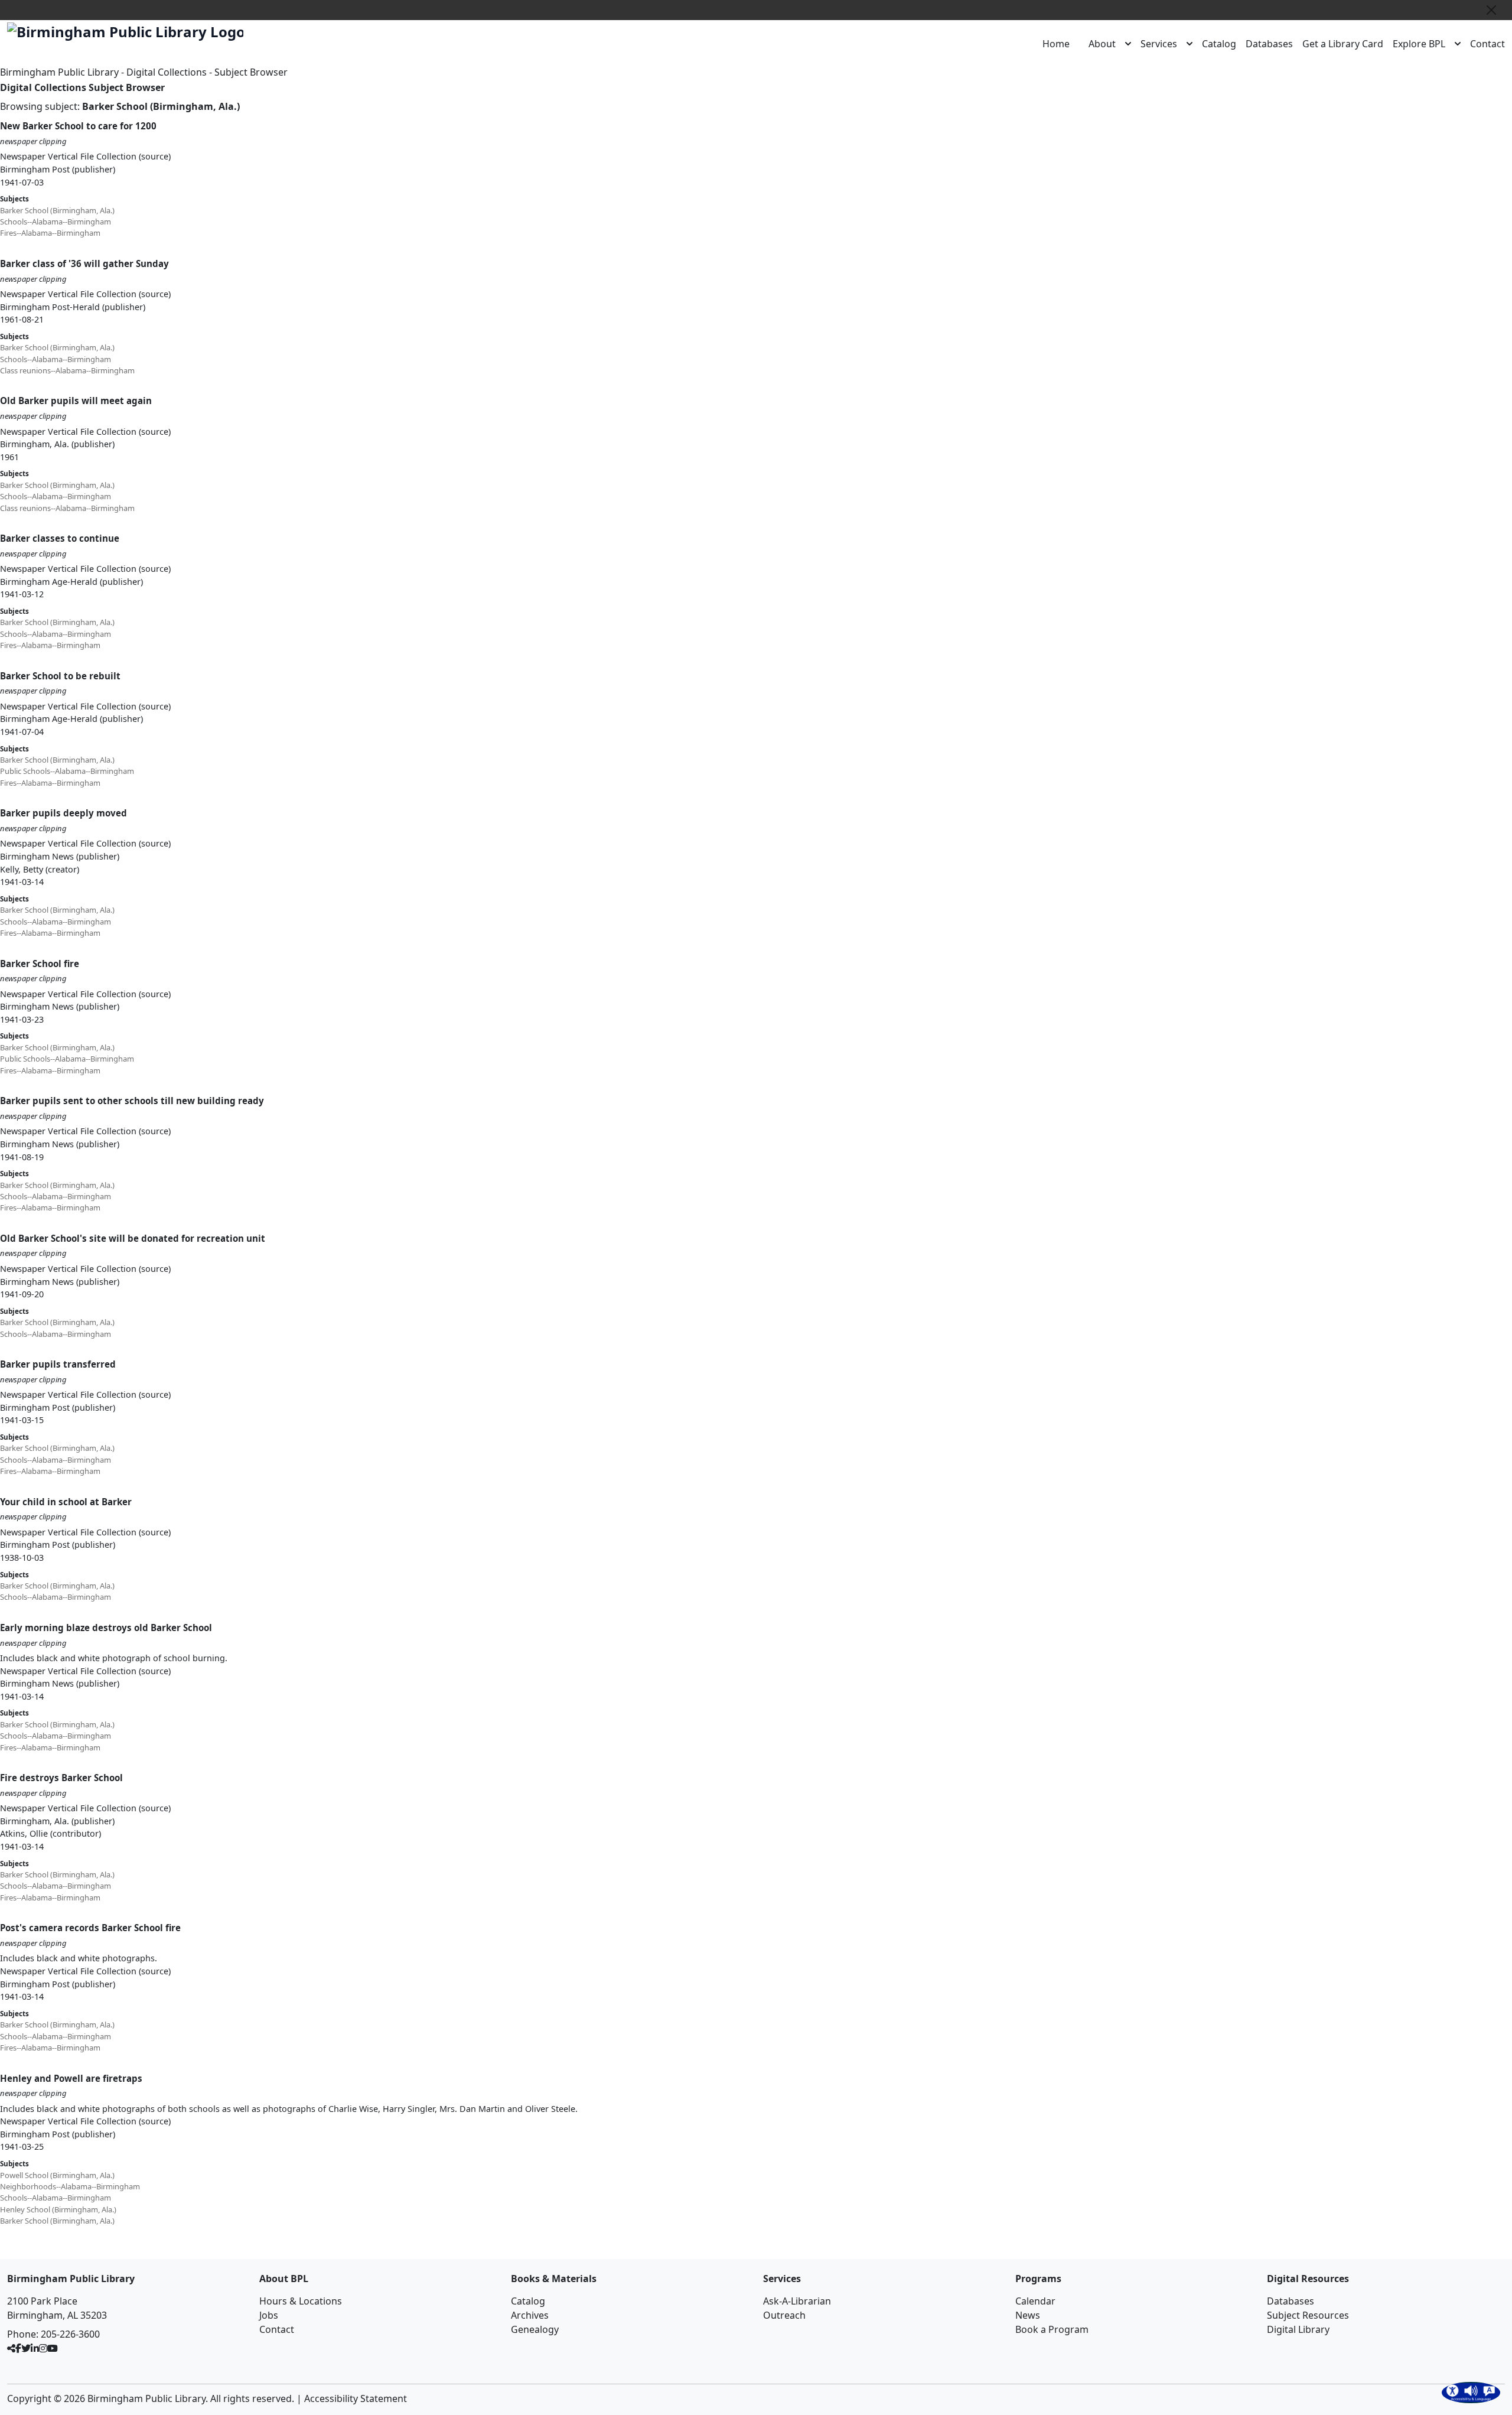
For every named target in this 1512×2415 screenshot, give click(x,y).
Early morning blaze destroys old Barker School (106, 1628)
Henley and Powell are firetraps (71, 2078)
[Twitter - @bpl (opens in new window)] (26, 2348)
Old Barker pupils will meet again (76, 401)
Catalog (1219, 44)
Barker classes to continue (60, 538)
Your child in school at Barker (66, 1502)
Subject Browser (251, 72)
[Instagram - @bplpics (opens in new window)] (43, 2348)
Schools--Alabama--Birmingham (56, 222)
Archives (530, 2315)
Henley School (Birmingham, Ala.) (58, 2209)
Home (1056, 44)
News (1028, 2315)
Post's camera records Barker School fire (90, 1928)
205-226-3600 (70, 2334)
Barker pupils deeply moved (63, 813)
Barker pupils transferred (58, 1364)
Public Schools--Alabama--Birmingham (67, 771)
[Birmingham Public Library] (125, 32)
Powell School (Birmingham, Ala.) (57, 2175)
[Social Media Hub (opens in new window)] (11, 2348)
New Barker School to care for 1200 (78, 126)
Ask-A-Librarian (797, 2301)
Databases (1269, 44)
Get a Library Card (1343, 44)
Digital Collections (167, 72)
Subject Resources (1308, 2315)
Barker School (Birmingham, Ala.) (57, 210)
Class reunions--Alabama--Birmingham (67, 370)
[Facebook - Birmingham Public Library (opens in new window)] (18, 2348)
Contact (1487, 44)
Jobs (269, 2315)
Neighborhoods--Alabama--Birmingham (70, 2186)
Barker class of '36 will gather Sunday (84, 263)
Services (1159, 44)
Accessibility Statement (356, 2398)
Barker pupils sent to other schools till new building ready (132, 1101)
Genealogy (535, 2329)
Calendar (1035, 2301)
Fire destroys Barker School (61, 1778)
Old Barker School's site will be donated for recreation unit (133, 1238)
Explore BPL (1419, 44)
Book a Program (1052, 2329)
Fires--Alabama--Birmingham (50, 233)
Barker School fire (40, 964)
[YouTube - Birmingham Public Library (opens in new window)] (53, 2348)
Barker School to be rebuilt (60, 676)
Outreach (784, 2315)
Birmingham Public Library (59, 72)
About (1102, 44)
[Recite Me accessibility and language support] (1471, 2393)
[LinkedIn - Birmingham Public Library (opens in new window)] (35, 2348)
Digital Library (1298, 2329)
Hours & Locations (301, 2301)
